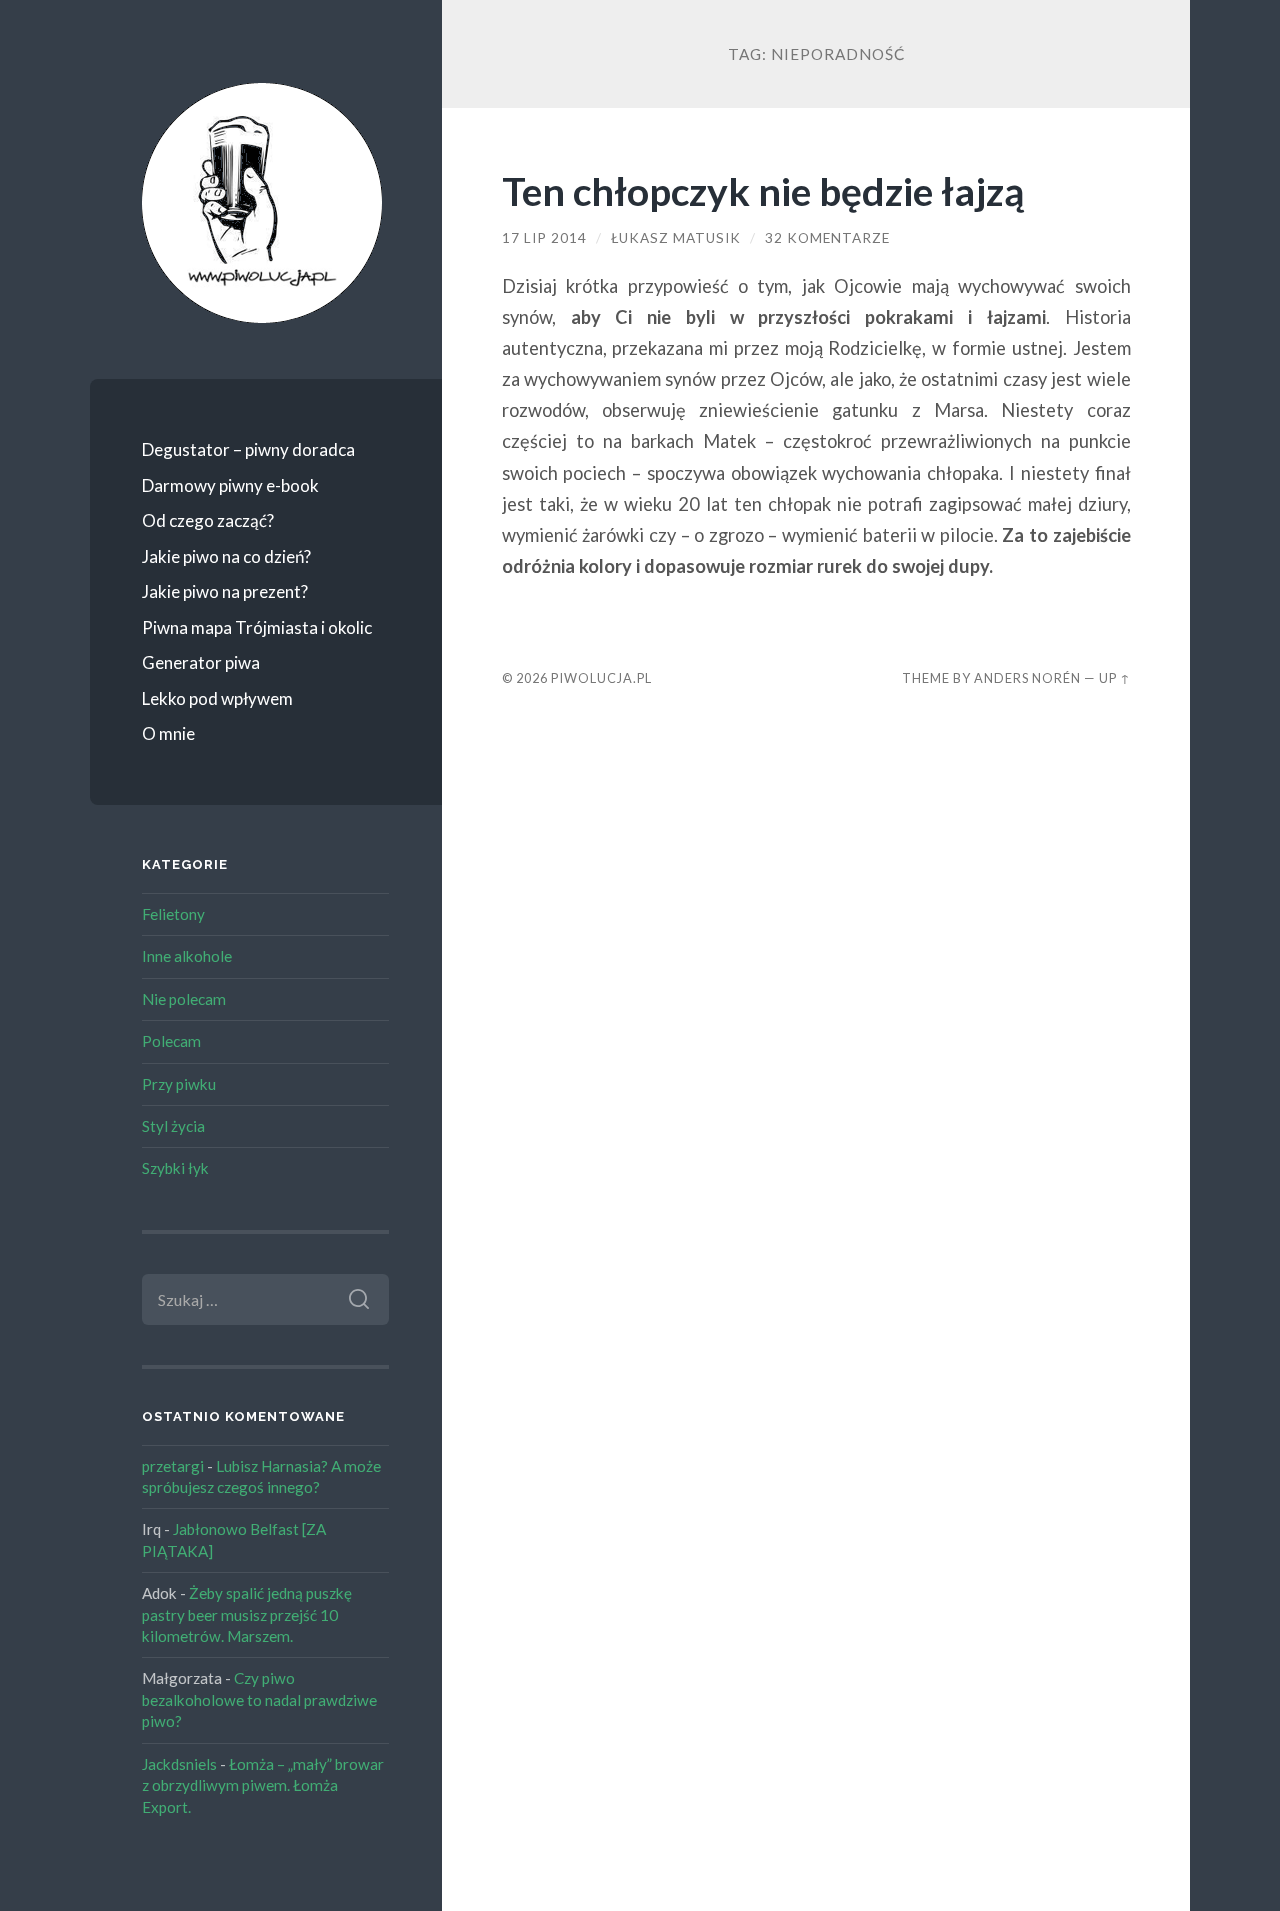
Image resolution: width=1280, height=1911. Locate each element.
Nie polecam (184, 999)
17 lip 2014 (544, 238)
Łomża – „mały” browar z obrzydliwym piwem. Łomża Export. (263, 1785)
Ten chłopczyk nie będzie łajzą (763, 190)
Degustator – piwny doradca (248, 449)
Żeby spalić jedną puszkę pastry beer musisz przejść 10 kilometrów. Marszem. (247, 1614)
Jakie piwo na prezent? (225, 591)
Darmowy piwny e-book (230, 485)
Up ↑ (1115, 678)
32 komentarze (827, 238)
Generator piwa (201, 662)
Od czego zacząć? (208, 520)
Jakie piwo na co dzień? (226, 556)
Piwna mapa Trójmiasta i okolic (257, 627)
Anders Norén (1027, 678)
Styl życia (173, 1126)
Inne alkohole (187, 956)
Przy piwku (179, 1084)
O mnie (168, 733)
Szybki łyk (175, 1168)
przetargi (173, 1466)
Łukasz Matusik (676, 238)
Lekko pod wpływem (217, 698)
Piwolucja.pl (601, 678)
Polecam (171, 1041)
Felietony (173, 914)
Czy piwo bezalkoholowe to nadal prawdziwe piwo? (259, 1699)
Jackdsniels (179, 1764)
